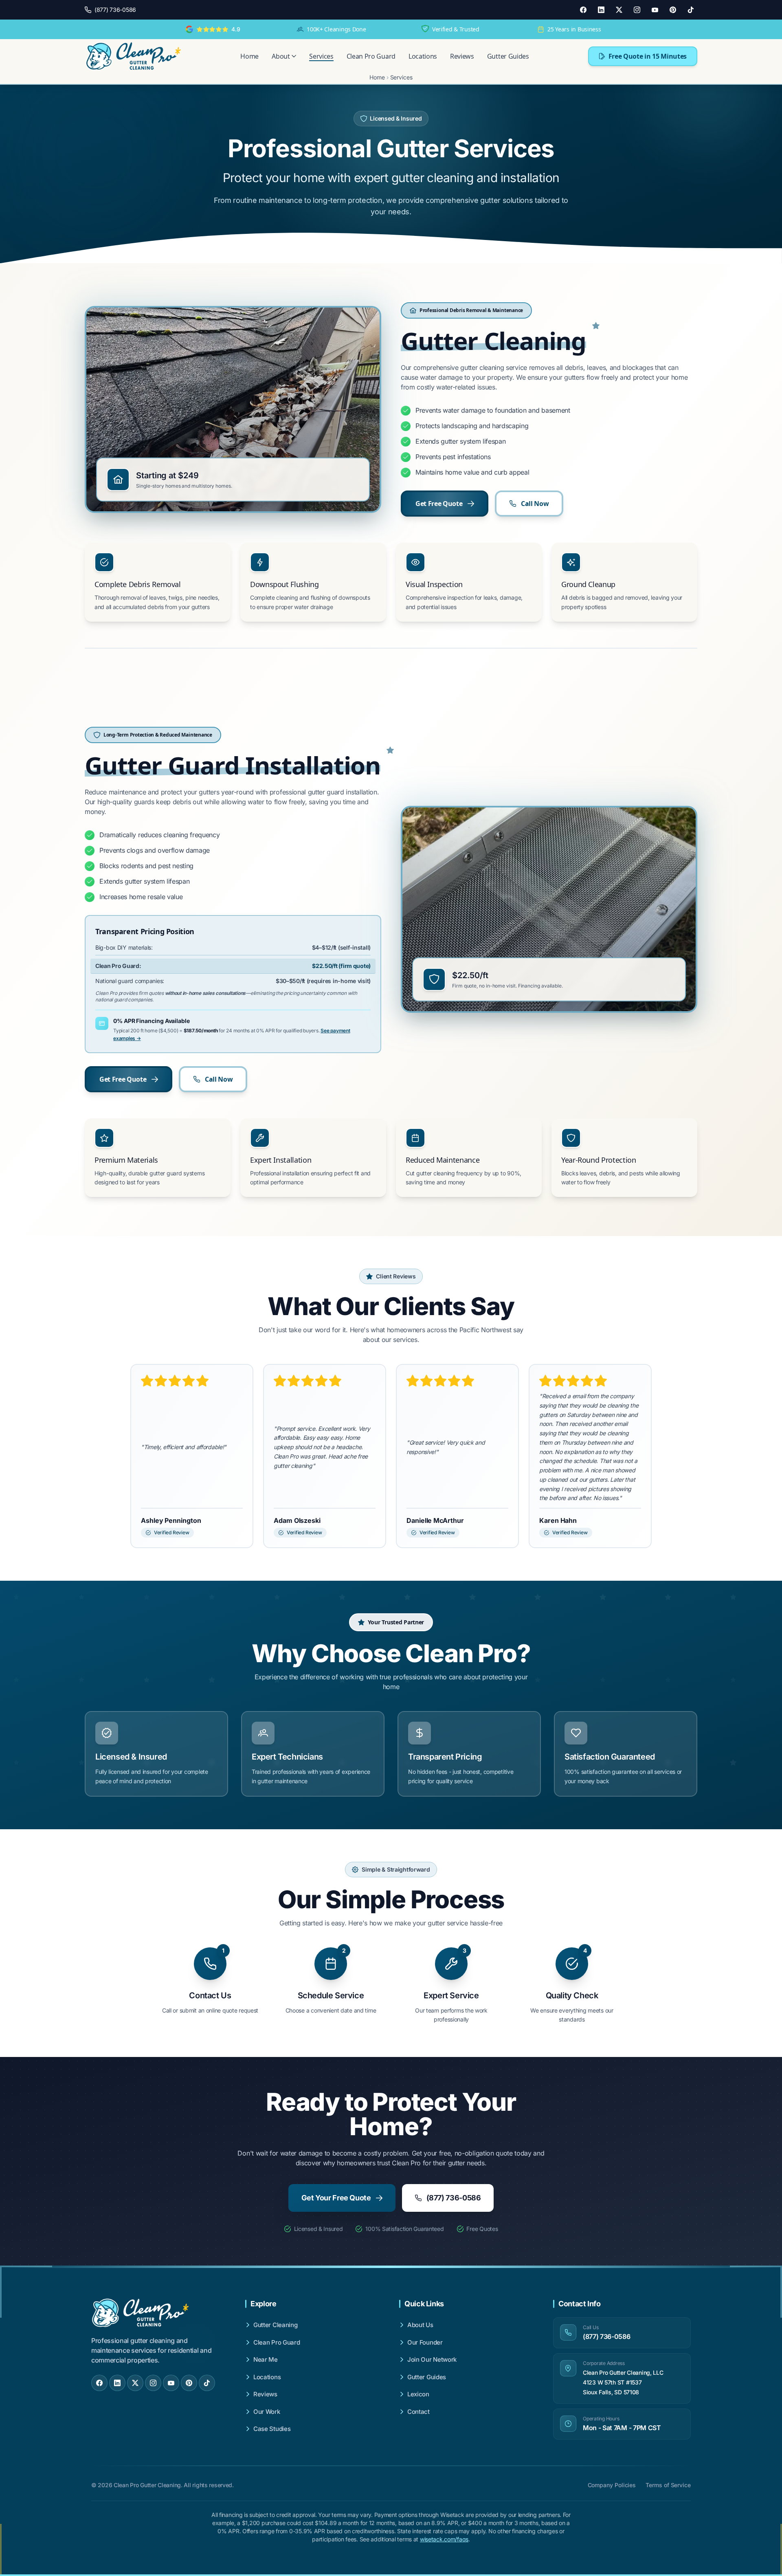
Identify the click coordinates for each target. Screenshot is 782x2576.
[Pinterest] (673, 10)
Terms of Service (668, 2485)
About (281, 56)
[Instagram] (637, 10)
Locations (423, 56)
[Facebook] (583, 10)
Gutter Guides (508, 56)
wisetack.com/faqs (444, 2539)
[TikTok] (691, 10)
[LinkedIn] (601, 10)
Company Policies (612, 2485)
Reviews (462, 56)
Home (249, 56)
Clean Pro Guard (371, 56)
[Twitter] (619, 10)
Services (321, 56)
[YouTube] (655, 10)
